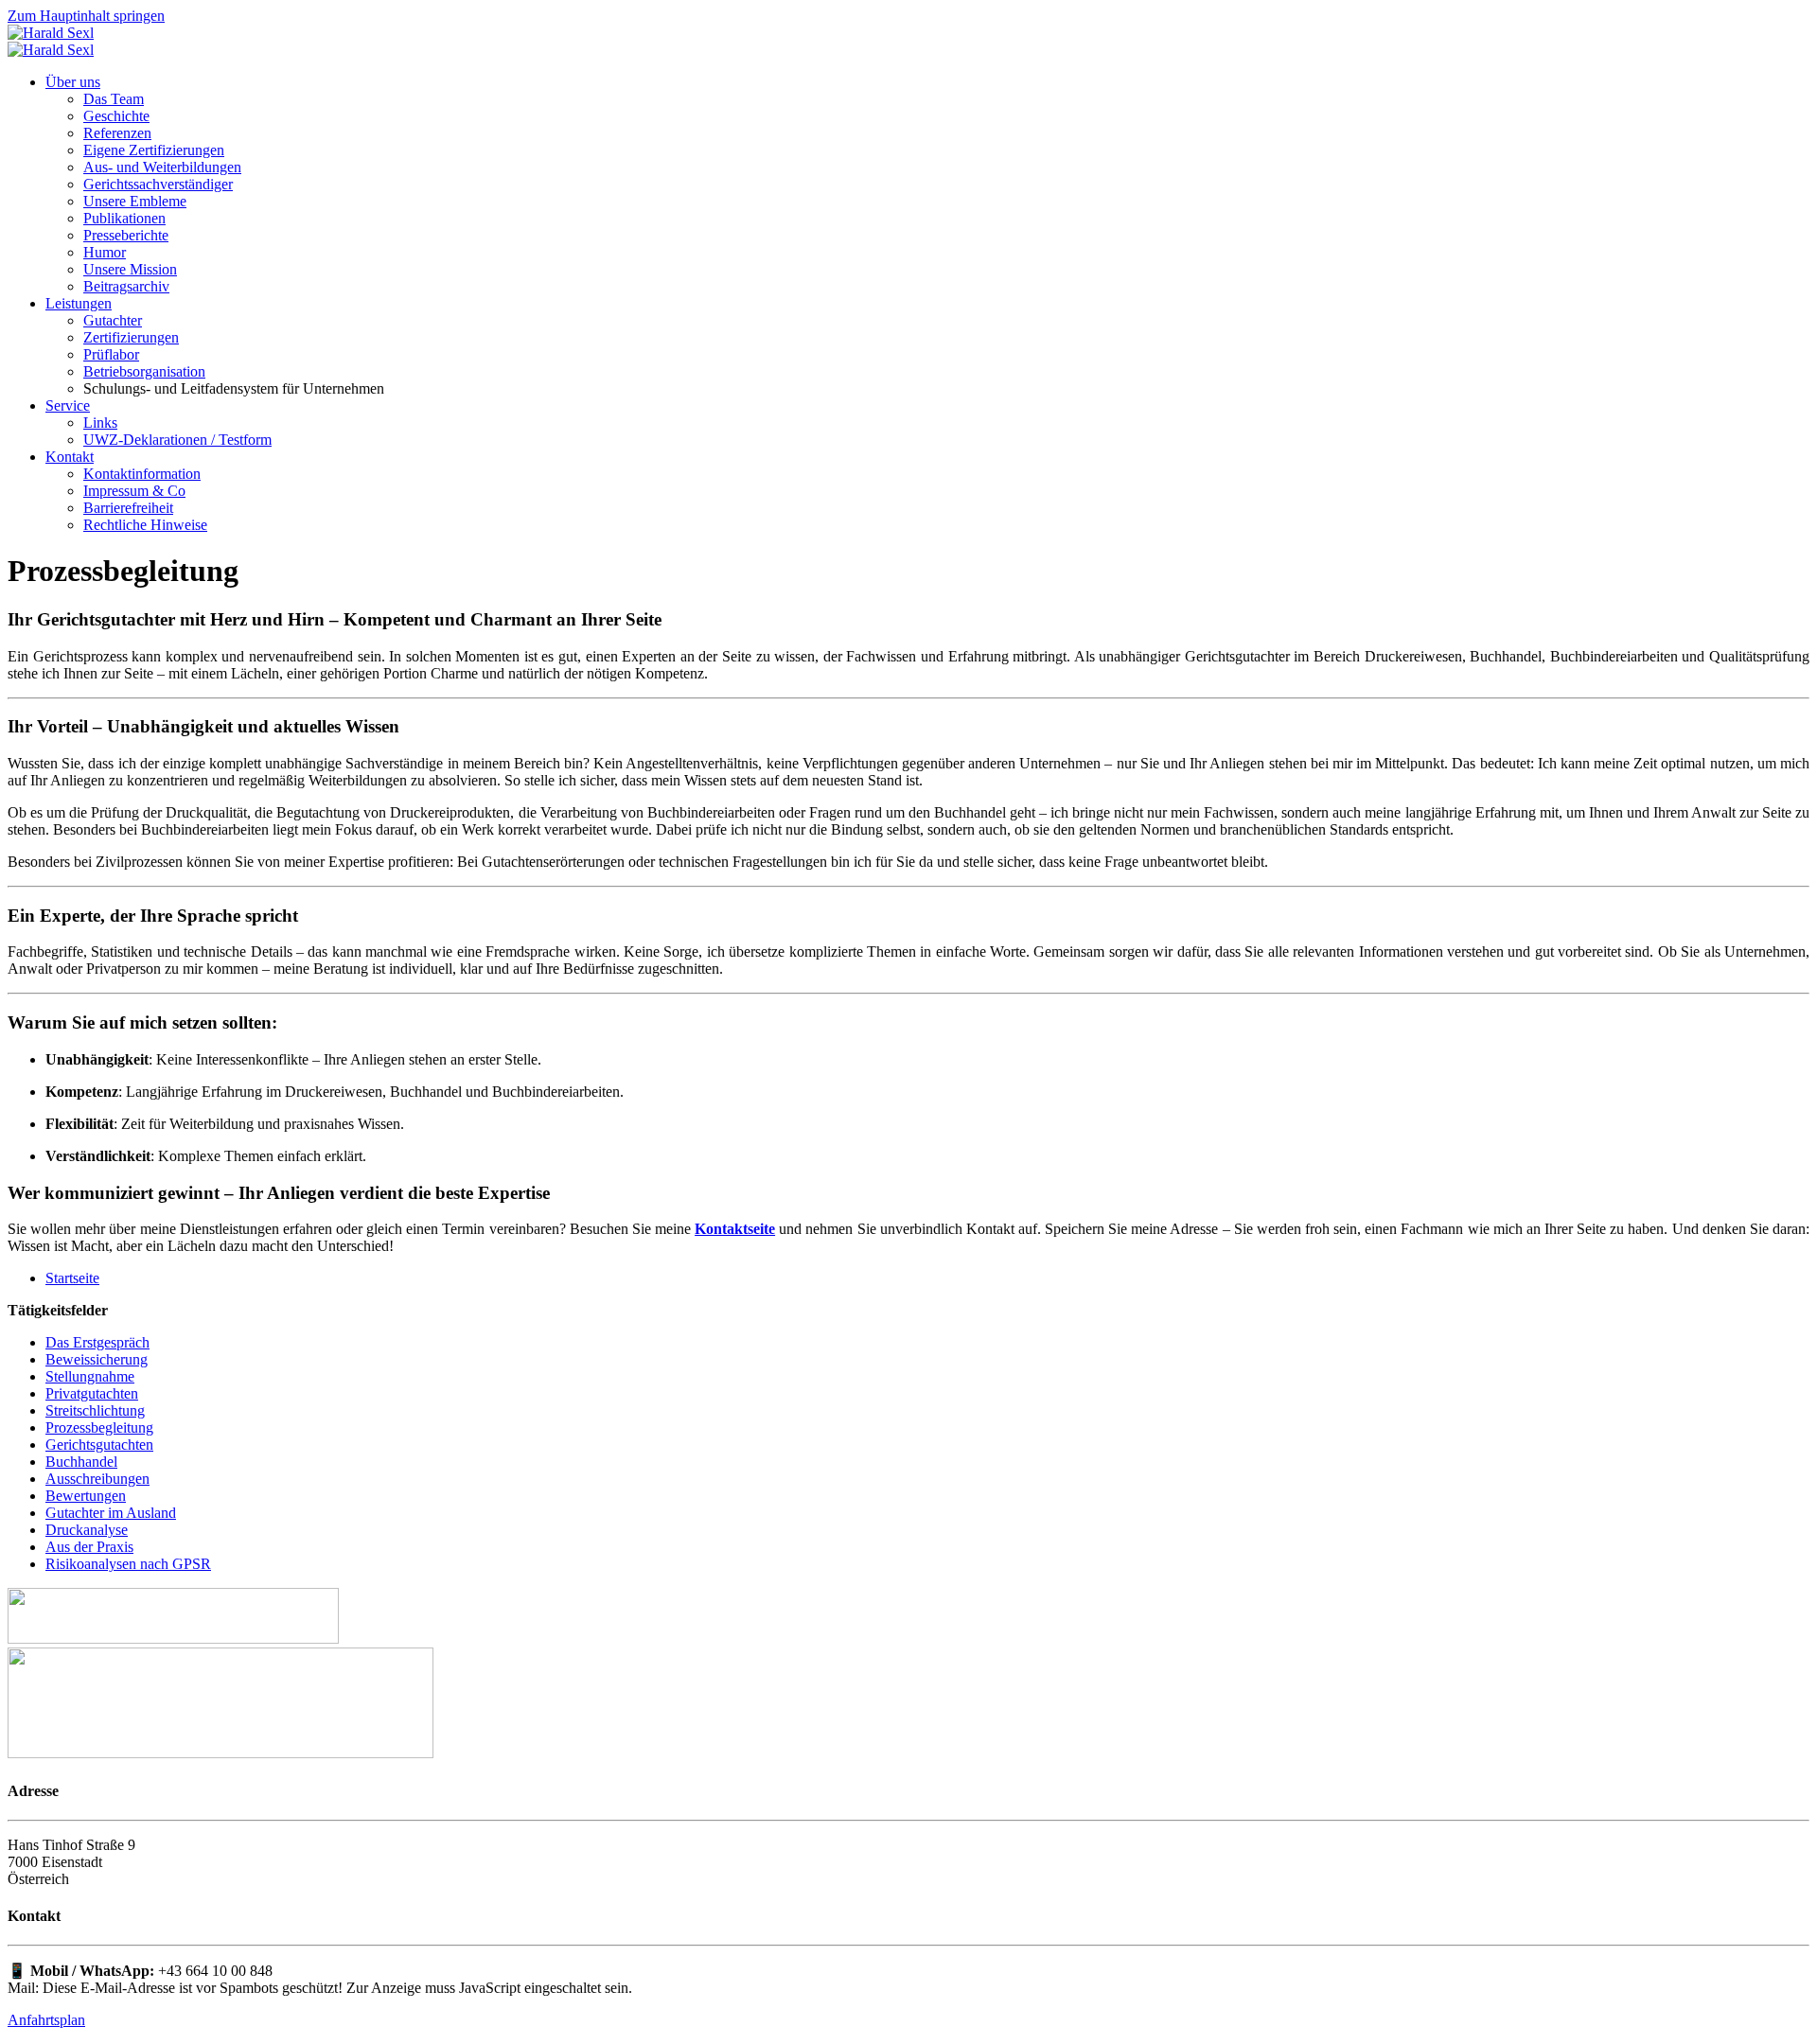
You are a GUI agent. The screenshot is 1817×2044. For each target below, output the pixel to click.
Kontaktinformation (142, 474)
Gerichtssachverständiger (158, 184)
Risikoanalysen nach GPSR (128, 1564)
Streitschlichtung (95, 1410)
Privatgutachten (92, 1393)
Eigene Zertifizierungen (154, 150)
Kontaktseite (735, 1229)
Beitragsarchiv (126, 286)
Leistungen (79, 303)
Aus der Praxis (89, 1547)
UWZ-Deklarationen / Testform (177, 440)
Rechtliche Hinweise (145, 525)
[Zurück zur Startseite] (51, 33)
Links (100, 423)
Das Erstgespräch (97, 1342)
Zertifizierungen (131, 337)
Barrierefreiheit (128, 508)
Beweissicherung (97, 1359)
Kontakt (70, 457)
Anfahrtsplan (46, 2020)
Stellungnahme (90, 1376)
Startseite (72, 1278)
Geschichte (116, 116)
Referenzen (117, 133)
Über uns (73, 82)
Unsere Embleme (135, 201)
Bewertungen (86, 1496)
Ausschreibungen (97, 1479)
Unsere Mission (130, 269)
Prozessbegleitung (99, 1427)
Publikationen (124, 218)
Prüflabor (111, 354)
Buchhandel (81, 1462)
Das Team (114, 99)
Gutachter (113, 320)
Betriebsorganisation (144, 371)
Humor (105, 252)
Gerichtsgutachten (99, 1445)
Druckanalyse (87, 1530)
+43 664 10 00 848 (215, 1971)
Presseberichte (126, 235)
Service (68, 405)
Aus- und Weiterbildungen (162, 167)
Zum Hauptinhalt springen (86, 16)
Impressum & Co (134, 491)
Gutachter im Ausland (111, 1513)
